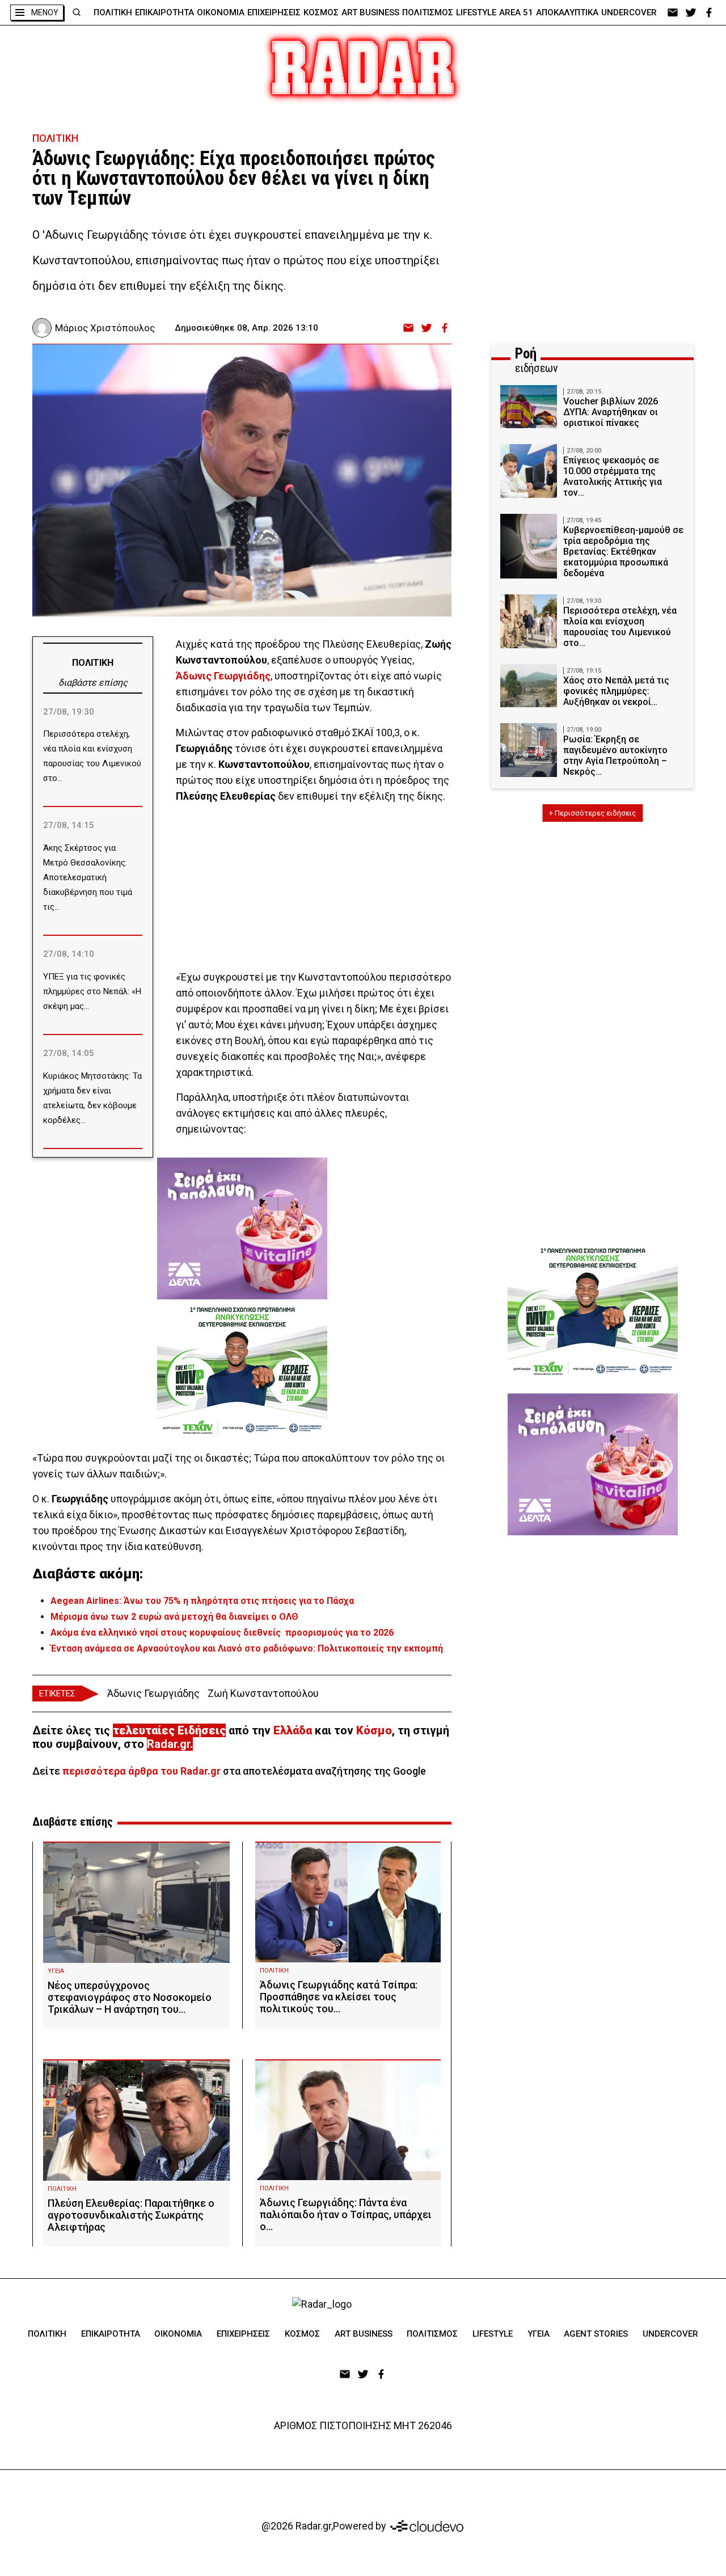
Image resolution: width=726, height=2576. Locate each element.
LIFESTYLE (476, 12)
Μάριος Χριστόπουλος (105, 328)
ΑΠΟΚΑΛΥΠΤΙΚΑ (567, 12)
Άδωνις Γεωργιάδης (153, 1693)
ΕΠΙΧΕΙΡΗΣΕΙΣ (274, 12)
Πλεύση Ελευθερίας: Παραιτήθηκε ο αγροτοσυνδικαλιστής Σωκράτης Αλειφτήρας (131, 2215)
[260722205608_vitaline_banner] (242, 1223)
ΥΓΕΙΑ (56, 1971)
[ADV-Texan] (242, 1370)
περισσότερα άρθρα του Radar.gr (142, 1771)
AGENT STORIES (596, 2334)
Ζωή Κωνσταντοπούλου (263, 1693)
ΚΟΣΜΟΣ (321, 12)
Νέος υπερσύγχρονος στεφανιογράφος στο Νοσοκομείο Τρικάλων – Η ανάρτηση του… (130, 1997)
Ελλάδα (293, 1730)
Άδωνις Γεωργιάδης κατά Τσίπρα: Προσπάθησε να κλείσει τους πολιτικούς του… (339, 1997)
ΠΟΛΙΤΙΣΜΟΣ (428, 12)
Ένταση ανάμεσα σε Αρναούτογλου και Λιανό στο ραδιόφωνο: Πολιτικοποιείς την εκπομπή (247, 1648)
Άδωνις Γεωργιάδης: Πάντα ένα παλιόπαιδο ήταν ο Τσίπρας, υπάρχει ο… (346, 2214)
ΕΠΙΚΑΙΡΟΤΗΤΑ (164, 12)
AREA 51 (516, 12)
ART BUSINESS (370, 12)
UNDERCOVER (629, 12)
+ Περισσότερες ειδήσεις (592, 813)
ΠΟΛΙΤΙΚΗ (113, 12)
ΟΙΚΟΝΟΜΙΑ (221, 12)
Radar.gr (168, 1744)
